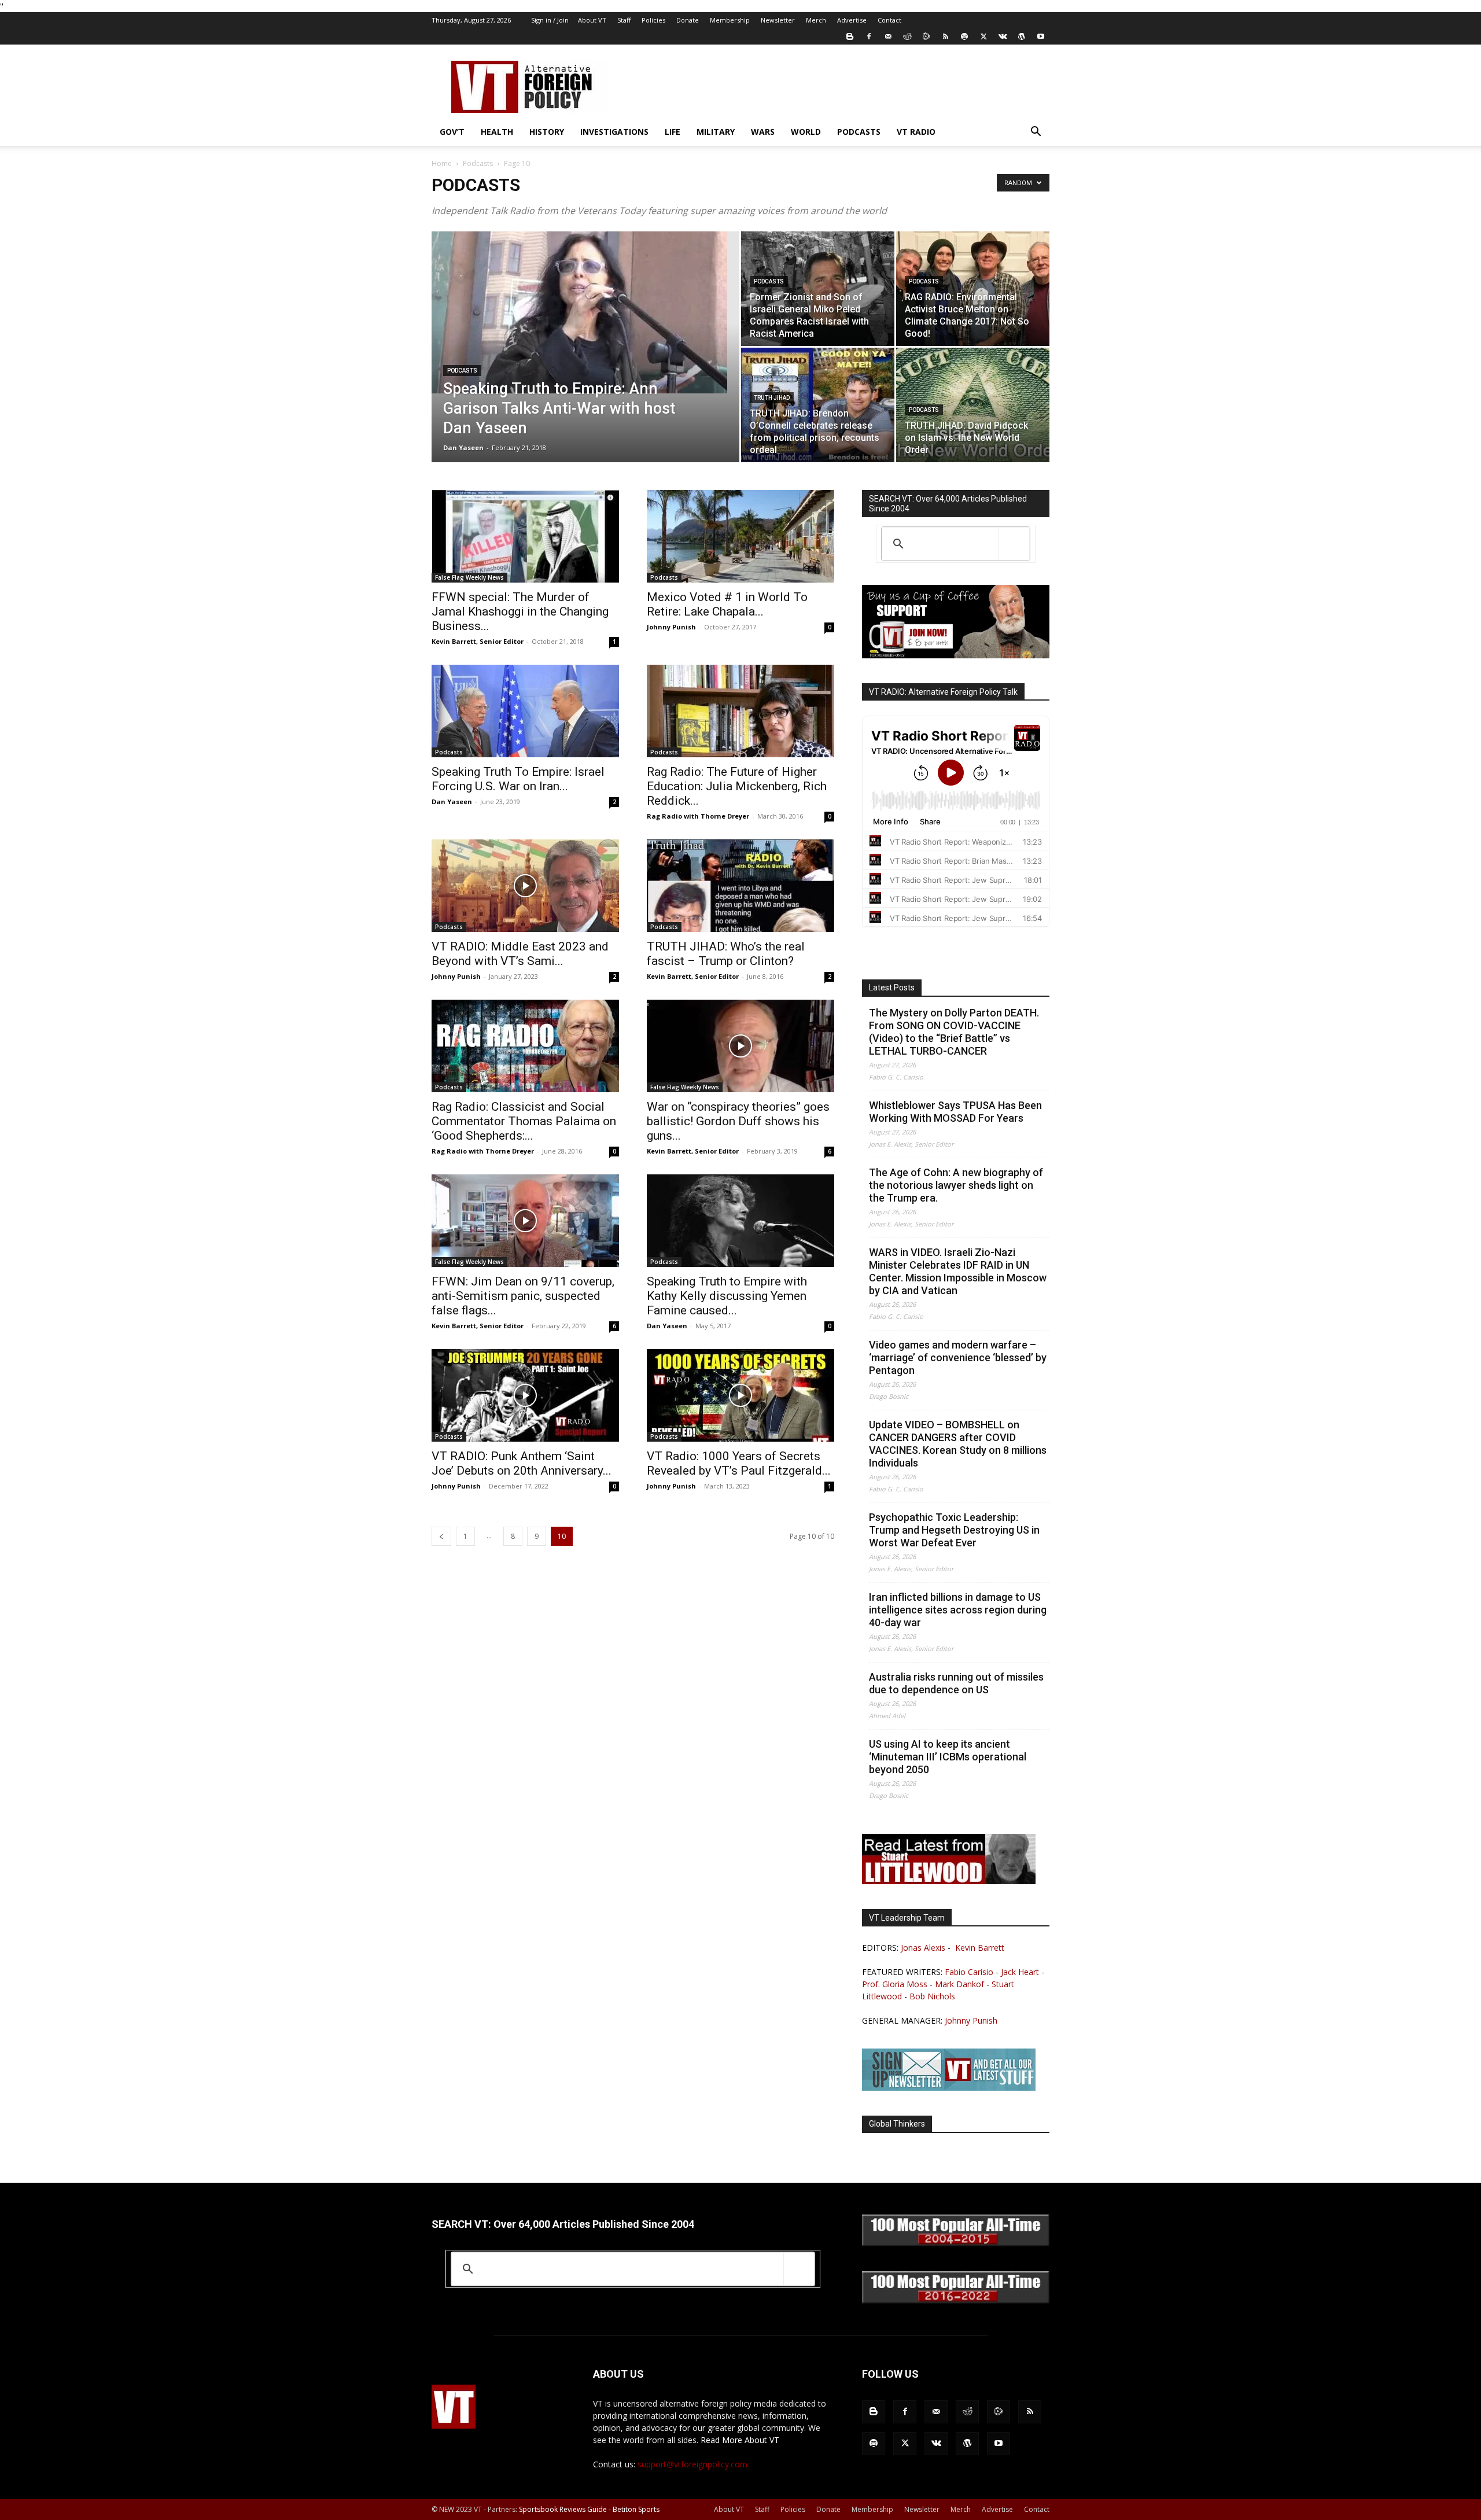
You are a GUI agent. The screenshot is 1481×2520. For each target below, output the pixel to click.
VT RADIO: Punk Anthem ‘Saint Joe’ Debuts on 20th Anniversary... (522, 1463)
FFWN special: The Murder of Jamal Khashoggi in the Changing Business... (520, 611)
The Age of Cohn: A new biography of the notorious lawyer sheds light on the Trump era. (956, 1185)
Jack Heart (1020, 1972)
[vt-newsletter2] (949, 2088)
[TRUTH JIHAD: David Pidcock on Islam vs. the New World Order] (973, 405)
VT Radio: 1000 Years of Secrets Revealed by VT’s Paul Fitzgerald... (739, 1463)
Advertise (852, 20)
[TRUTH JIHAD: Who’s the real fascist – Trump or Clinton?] (740, 886)
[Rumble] (926, 36)
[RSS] (945, 36)
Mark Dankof (959, 1984)
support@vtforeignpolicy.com (692, 2464)
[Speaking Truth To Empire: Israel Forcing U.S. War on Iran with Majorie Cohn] (525, 711)
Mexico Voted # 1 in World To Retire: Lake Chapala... (727, 604)
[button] (1036, 133)
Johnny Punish (671, 627)
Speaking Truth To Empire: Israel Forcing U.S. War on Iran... (518, 779)
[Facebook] (869, 36)
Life (673, 132)
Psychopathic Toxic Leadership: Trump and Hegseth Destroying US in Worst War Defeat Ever (954, 1530)
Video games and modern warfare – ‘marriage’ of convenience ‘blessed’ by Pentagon (958, 1357)
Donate (688, 20)
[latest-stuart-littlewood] (949, 1881)
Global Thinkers (897, 2124)
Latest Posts (892, 988)
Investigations (614, 132)
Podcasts (859, 132)
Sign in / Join (550, 20)
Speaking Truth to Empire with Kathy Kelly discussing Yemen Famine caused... (727, 1296)
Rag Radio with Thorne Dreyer (698, 816)
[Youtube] (1041, 36)
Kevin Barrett (980, 1948)
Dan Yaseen (463, 447)
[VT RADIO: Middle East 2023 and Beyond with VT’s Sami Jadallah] (525, 886)
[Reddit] (907, 36)
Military (716, 132)
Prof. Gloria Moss (895, 1984)
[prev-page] (441, 1536)
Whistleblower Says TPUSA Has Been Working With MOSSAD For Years (955, 1112)
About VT (592, 20)
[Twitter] (983, 36)
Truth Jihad (772, 398)
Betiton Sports (636, 2509)
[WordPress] (1022, 36)
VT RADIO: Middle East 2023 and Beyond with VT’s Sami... (520, 954)
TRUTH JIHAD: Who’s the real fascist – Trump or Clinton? (726, 954)
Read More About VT (740, 2440)
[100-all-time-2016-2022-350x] (956, 2300)
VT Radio (916, 132)
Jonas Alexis (923, 1948)
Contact (889, 20)
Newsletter (778, 20)
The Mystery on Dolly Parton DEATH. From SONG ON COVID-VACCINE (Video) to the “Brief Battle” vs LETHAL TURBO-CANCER (954, 1032)
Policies (653, 20)
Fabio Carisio (969, 1972)
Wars (763, 132)
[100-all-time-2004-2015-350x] (956, 2243)
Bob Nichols (932, 1996)
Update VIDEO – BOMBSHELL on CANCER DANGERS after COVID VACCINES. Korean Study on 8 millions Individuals (958, 1444)
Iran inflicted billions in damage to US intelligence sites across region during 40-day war (958, 1610)
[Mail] (888, 36)
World (806, 132)
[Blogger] (850, 36)
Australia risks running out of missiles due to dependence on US (956, 1683)
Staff (624, 20)
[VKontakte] (1003, 36)
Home (442, 163)
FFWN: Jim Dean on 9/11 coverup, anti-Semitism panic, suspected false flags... (523, 1296)
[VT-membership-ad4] (956, 655)
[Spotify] (964, 36)
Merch (816, 20)
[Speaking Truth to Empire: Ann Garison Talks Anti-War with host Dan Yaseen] (585, 312)
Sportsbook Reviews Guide (563, 2509)
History (547, 132)
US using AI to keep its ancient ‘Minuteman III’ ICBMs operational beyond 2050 (948, 1757)
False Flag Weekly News (469, 577)
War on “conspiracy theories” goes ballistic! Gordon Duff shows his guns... (738, 1121)
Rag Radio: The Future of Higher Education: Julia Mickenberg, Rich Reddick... (737, 786)
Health (497, 132)
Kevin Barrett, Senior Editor (478, 641)
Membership (730, 20)
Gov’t (452, 132)
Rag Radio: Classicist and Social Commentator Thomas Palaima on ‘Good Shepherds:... (524, 1121)
